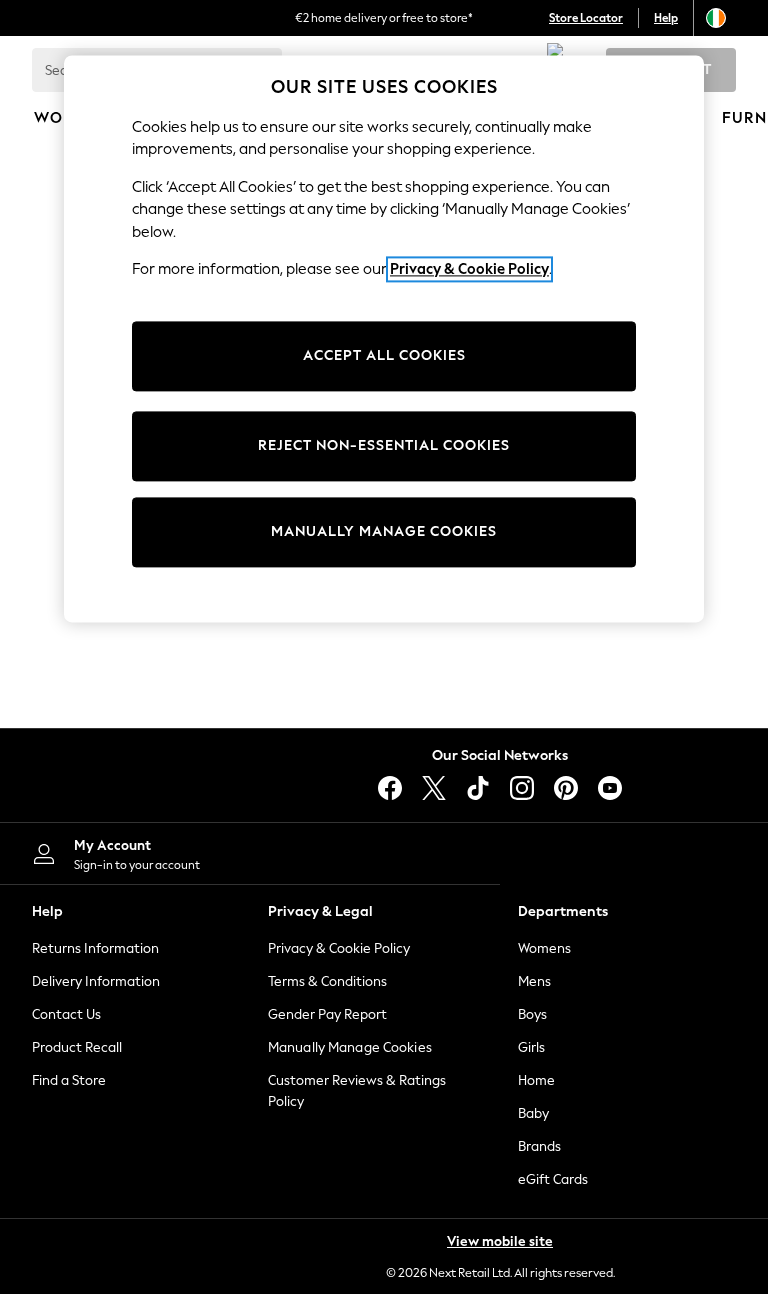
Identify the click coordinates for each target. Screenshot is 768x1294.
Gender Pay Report (327, 1014)
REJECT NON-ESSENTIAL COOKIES (384, 445)
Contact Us (66, 1014)
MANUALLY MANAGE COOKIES (384, 531)
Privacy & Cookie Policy (339, 948)
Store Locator (586, 18)
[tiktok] (478, 788)
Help (666, 18)
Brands (539, 1146)
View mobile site (500, 1241)
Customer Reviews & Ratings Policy (357, 1091)
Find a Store (69, 1080)
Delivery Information (96, 981)
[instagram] (522, 788)
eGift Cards (553, 1179)
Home (536, 1080)
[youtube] (610, 788)
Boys (532, 1014)
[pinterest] (566, 788)
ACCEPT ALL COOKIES (384, 355)
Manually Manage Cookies (350, 1047)
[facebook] (390, 788)
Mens (534, 981)
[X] (434, 788)
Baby (533, 1113)
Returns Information (95, 948)
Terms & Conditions (327, 981)
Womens (544, 948)
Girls (531, 1047)
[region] (384, 339)
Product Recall (77, 1047)
